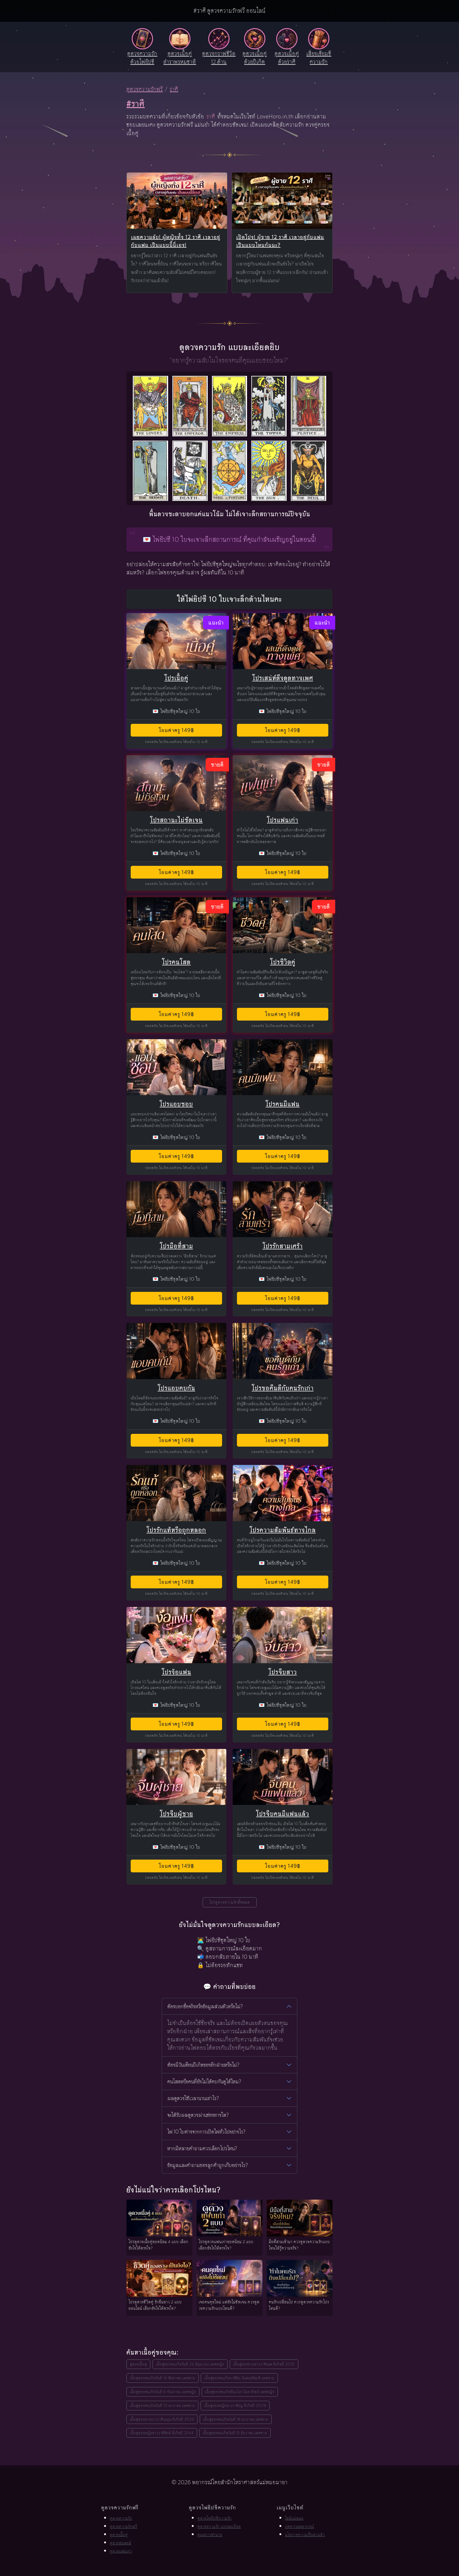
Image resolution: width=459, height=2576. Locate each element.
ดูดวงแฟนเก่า (121, 2551)
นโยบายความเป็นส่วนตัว (305, 2535)
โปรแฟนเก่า (283, 820)
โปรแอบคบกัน (177, 1388)
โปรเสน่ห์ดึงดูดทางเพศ (283, 678)
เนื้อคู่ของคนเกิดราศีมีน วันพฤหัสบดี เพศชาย (239, 2378)
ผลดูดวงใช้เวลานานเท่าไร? (193, 2098)
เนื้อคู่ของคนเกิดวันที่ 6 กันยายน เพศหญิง (163, 2392)
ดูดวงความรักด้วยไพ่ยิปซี (142, 58)
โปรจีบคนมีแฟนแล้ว (283, 1814)
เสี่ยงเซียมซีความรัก (319, 58)
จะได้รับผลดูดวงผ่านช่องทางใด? (198, 2115)
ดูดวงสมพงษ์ (120, 2543)
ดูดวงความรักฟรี (145, 89)
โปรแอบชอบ (176, 1104)
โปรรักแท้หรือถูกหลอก (176, 1530)
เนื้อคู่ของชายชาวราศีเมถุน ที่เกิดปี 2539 (162, 2419)
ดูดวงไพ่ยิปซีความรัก (214, 2518)
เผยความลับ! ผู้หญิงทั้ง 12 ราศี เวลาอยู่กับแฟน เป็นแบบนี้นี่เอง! (176, 241)
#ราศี (136, 104)
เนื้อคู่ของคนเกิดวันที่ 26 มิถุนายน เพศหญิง (190, 2364)
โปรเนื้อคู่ (176, 678)
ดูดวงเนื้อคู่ (138, 2364)
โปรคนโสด (176, 962)
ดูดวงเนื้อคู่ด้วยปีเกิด (255, 58)
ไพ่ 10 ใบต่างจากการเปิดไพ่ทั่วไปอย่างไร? (206, 2132)
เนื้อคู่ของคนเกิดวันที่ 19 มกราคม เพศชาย (162, 2405)
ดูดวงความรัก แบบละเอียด (219, 2526)
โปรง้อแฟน (177, 1672)
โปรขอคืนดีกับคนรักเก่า (283, 1388)
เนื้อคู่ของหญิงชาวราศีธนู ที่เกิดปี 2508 (235, 2405)
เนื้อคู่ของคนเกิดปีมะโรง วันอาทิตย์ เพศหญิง (240, 2392)
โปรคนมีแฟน (283, 1104)
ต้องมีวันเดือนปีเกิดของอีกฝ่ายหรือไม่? (203, 2065)
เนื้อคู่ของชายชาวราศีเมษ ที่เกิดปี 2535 (264, 2364)
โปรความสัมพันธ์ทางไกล (283, 1530)
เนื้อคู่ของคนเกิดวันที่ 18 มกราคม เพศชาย (236, 2419)
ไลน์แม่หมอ (294, 2518)
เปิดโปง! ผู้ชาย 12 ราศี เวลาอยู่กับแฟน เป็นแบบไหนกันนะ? (280, 241)
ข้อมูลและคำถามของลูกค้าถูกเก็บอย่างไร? (208, 2165)
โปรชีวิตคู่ (283, 962)
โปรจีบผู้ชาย (177, 1814)
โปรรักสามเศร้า (283, 1246)
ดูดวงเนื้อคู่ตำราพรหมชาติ (180, 58)
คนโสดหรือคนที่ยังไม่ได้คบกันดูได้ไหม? (204, 2082)
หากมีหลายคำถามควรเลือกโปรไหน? (202, 2148)
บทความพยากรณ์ (299, 2526)
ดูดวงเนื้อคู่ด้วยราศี (287, 58)
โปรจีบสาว (283, 1672)
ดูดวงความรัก (121, 2518)
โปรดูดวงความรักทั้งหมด (230, 1902)
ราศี (174, 89)
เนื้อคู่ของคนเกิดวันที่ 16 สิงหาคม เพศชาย (163, 2378)
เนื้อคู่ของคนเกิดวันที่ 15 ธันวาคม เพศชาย (235, 2433)
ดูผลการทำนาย (210, 2535)
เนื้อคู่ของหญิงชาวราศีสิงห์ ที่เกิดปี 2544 (162, 2433)
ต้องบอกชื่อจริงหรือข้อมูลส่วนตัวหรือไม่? (205, 2006)
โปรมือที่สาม (177, 1246)
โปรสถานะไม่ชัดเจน (176, 820)
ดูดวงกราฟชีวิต (219, 58)
